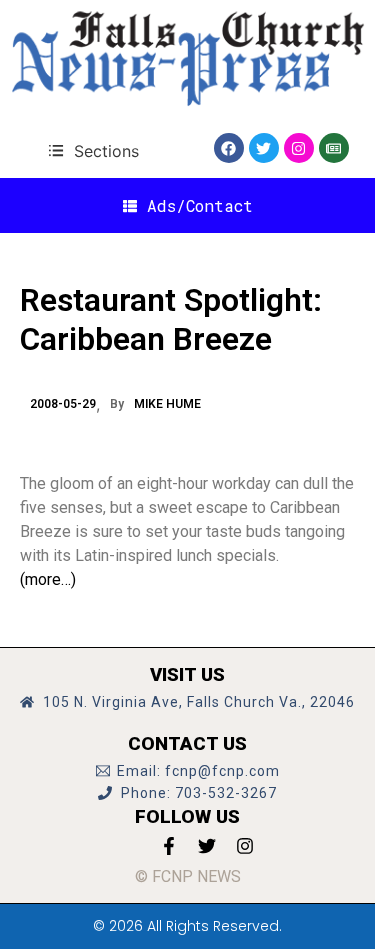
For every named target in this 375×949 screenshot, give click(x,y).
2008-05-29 (63, 404)
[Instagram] (299, 148)
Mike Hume (167, 404)
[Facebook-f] (169, 846)
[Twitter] (264, 148)
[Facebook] (229, 148)
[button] (93, 150)
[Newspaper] (334, 148)
